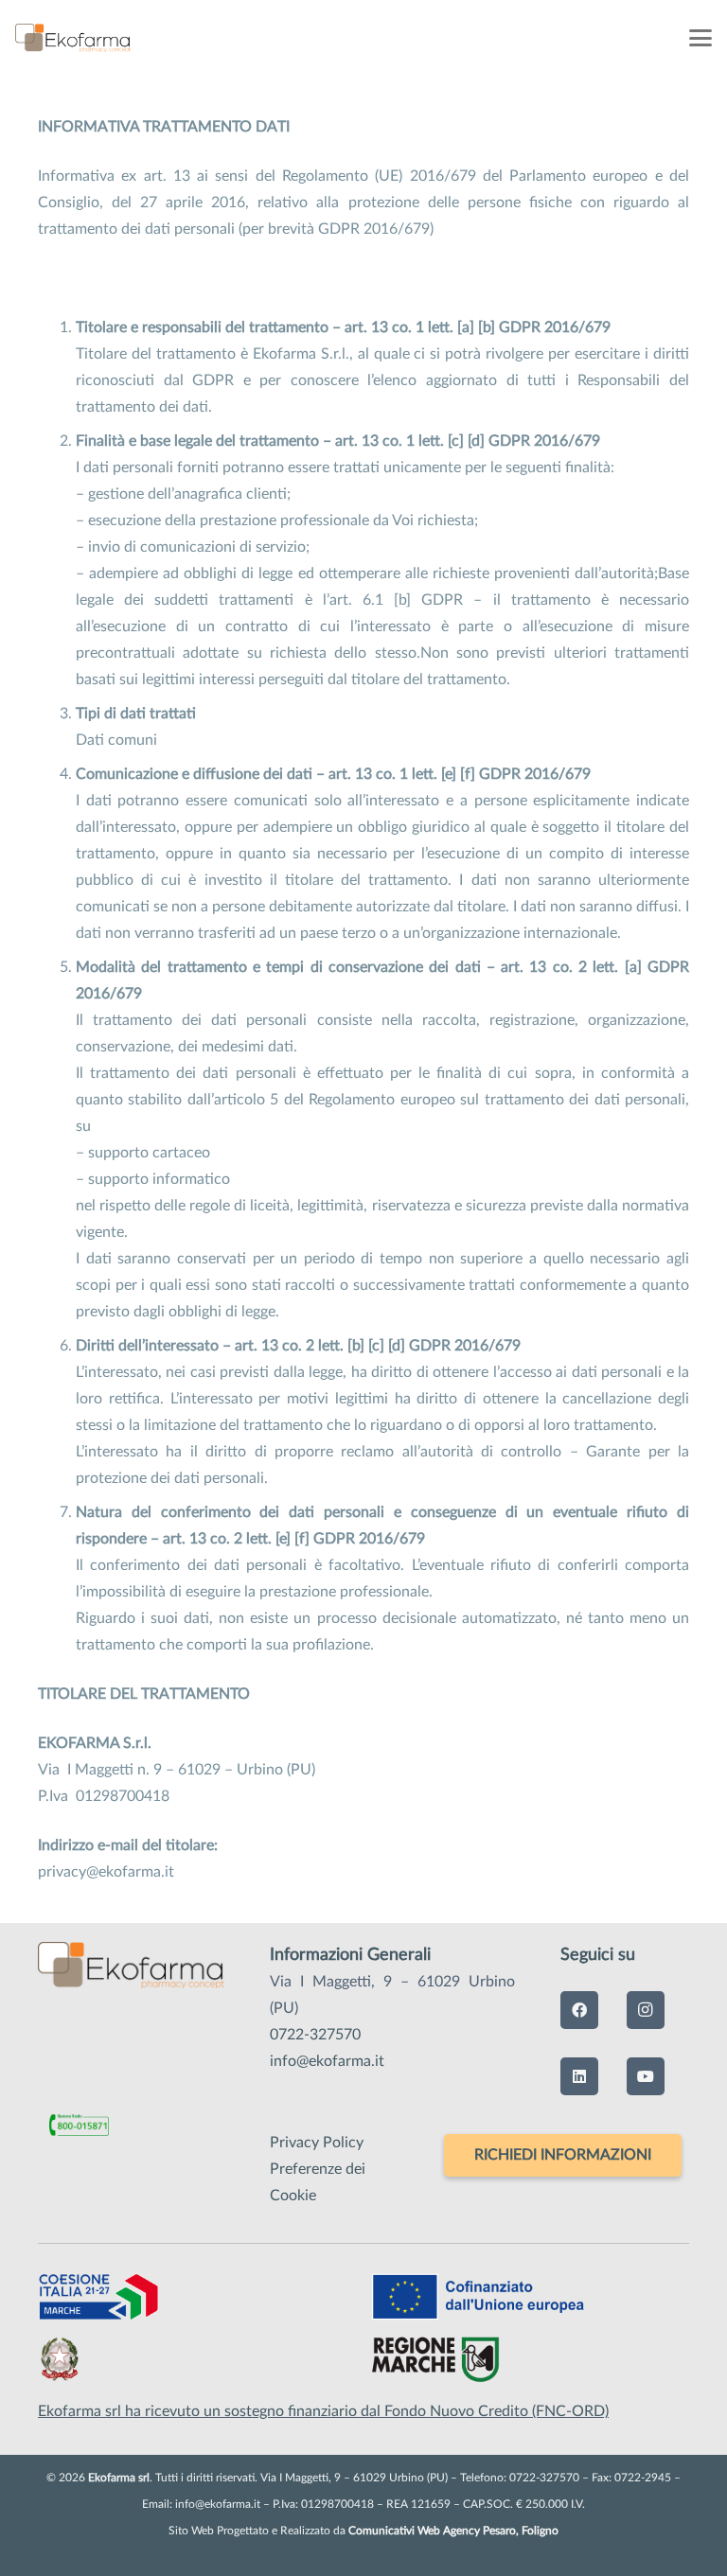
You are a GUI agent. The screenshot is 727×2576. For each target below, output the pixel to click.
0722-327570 (315, 2035)
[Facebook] (579, 2010)
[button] (700, 38)
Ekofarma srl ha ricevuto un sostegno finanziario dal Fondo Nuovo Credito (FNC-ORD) (323, 2411)
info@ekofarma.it (327, 2061)
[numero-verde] (79, 2127)
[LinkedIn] (579, 2076)
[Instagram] (646, 2010)
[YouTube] (646, 2076)
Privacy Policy (317, 2143)
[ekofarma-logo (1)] (73, 38)
